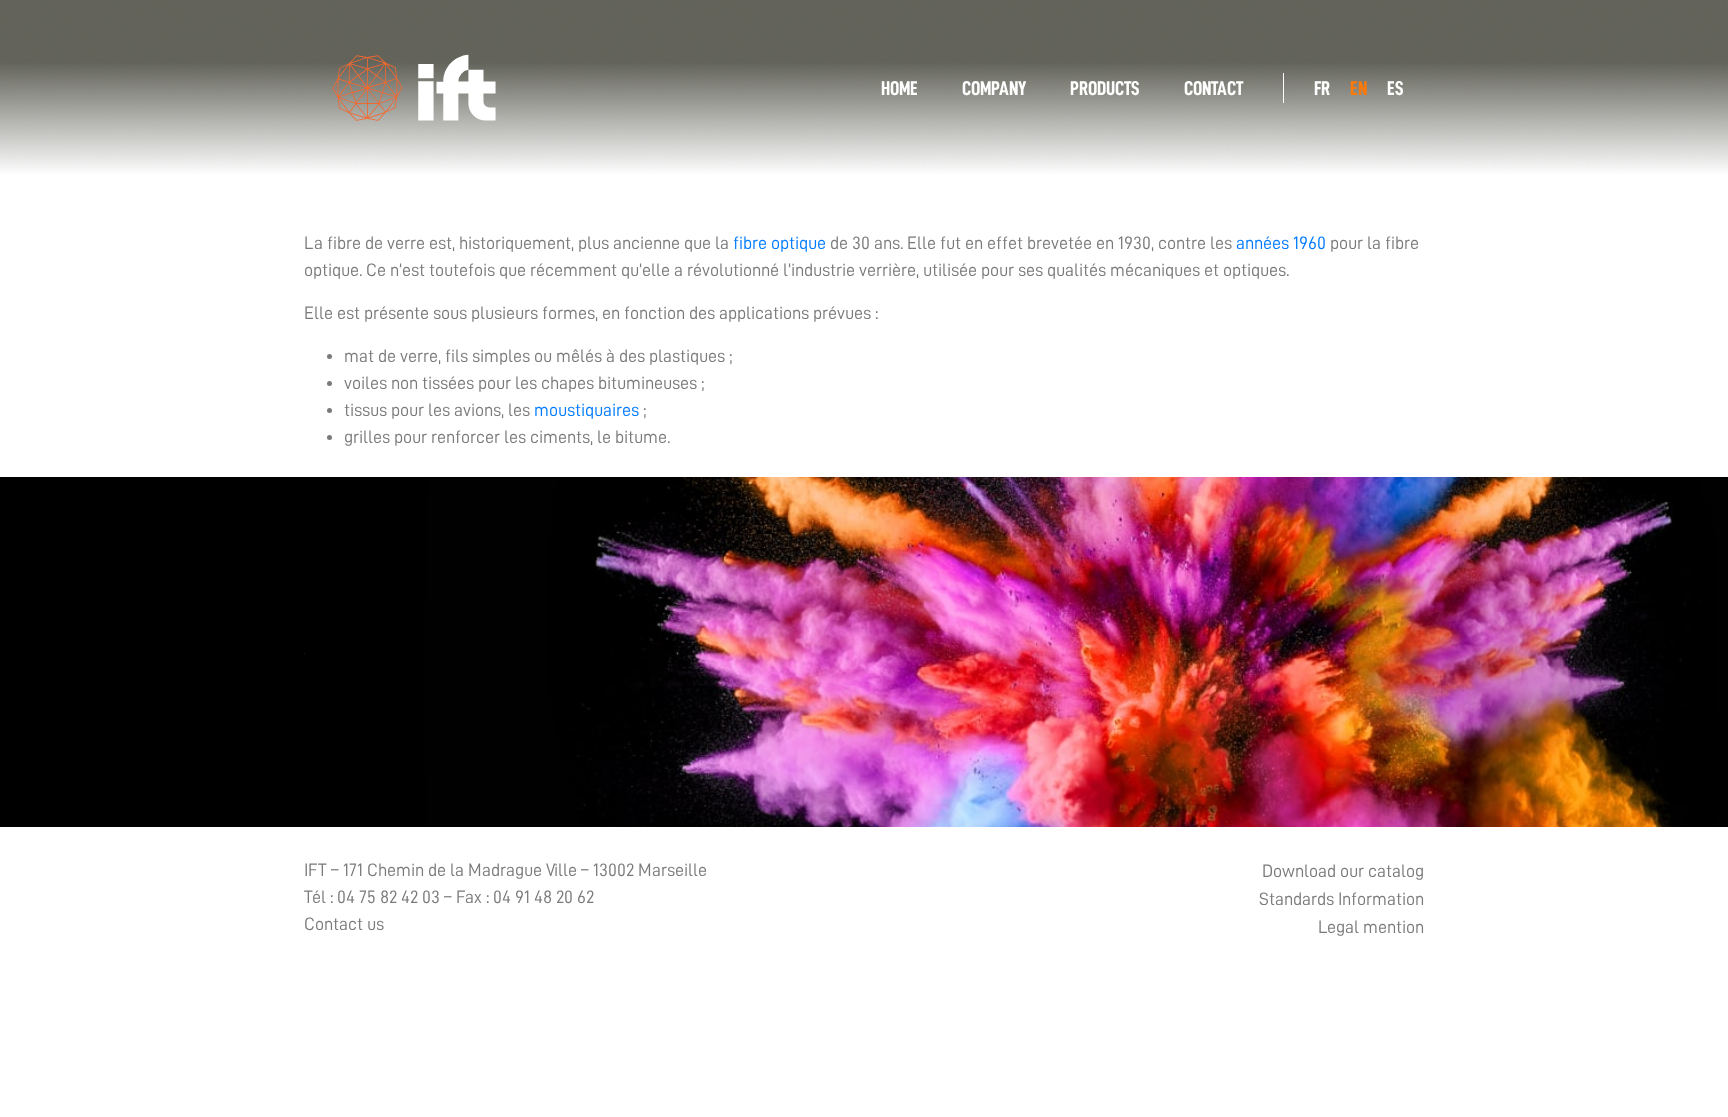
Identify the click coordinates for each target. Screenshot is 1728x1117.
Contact (1213, 88)
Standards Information (1341, 899)
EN (1358, 88)
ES (1395, 88)
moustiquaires (586, 410)
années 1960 (1281, 243)
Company (994, 88)
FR (1322, 88)
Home (899, 88)
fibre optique (779, 243)
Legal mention (1371, 927)
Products (1105, 88)
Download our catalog (1343, 871)
